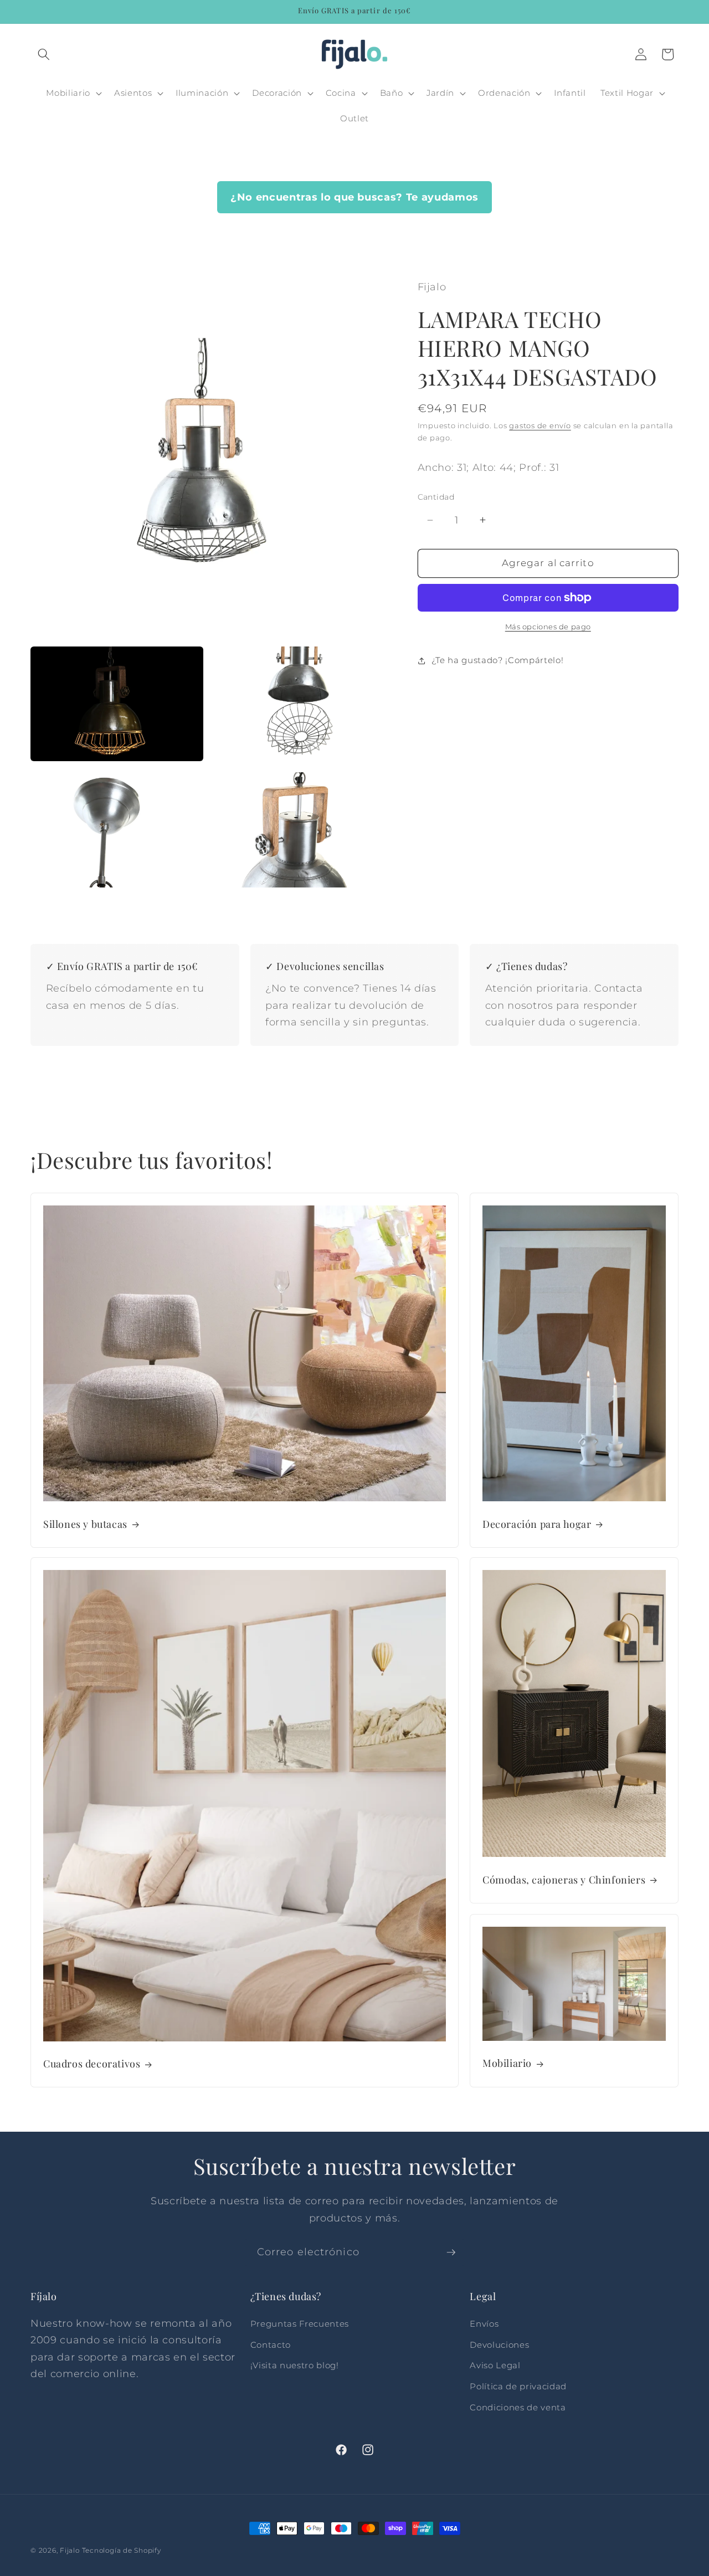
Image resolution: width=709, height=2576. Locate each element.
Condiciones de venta (518, 2407)
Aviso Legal (495, 2366)
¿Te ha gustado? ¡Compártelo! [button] (497, 660)
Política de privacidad (518, 2386)
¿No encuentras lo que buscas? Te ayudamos (354, 197)
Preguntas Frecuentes (300, 2324)
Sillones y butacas (85, 1525)
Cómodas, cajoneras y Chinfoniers (564, 1879)
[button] (44, 54)
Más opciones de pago (548, 627)
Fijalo (70, 2550)
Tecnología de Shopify (122, 2550)
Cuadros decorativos (92, 2064)
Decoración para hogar (537, 1525)
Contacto (271, 2345)
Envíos (484, 2324)
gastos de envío (540, 425)
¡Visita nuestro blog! (295, 2366)
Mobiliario (507, 2064)
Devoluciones (499, 2345)
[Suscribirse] (451, 2252)
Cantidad (436, 496)
